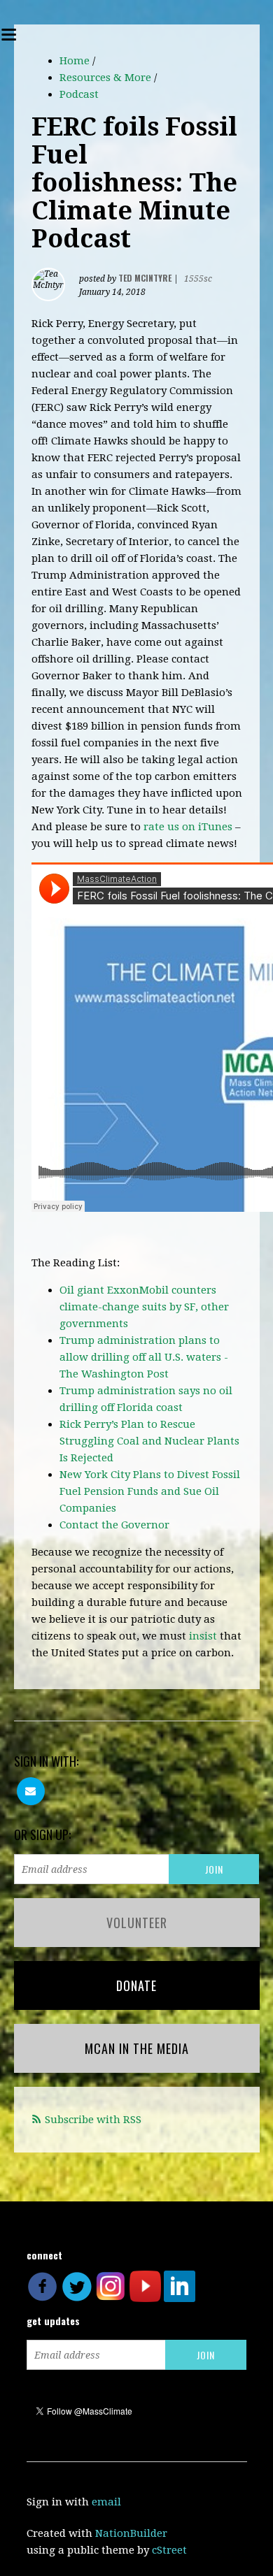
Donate (136, 1985)
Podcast (79, 94)
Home (75, 61)
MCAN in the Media (137, 2048)
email (106, 2502)
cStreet (169, 2550)
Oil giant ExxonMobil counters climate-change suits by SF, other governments (144, 1307)
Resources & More (105, 78)
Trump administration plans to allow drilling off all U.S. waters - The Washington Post (144, 1357)
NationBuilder (131, 2533)
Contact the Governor (114, 1525)
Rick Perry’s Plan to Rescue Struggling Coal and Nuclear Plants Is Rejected (149, 1441)
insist (203, 1636)
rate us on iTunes (188, 827)
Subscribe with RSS (93, 2120)
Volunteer (137, 1923)
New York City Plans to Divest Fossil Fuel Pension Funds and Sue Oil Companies (150, 1491)
